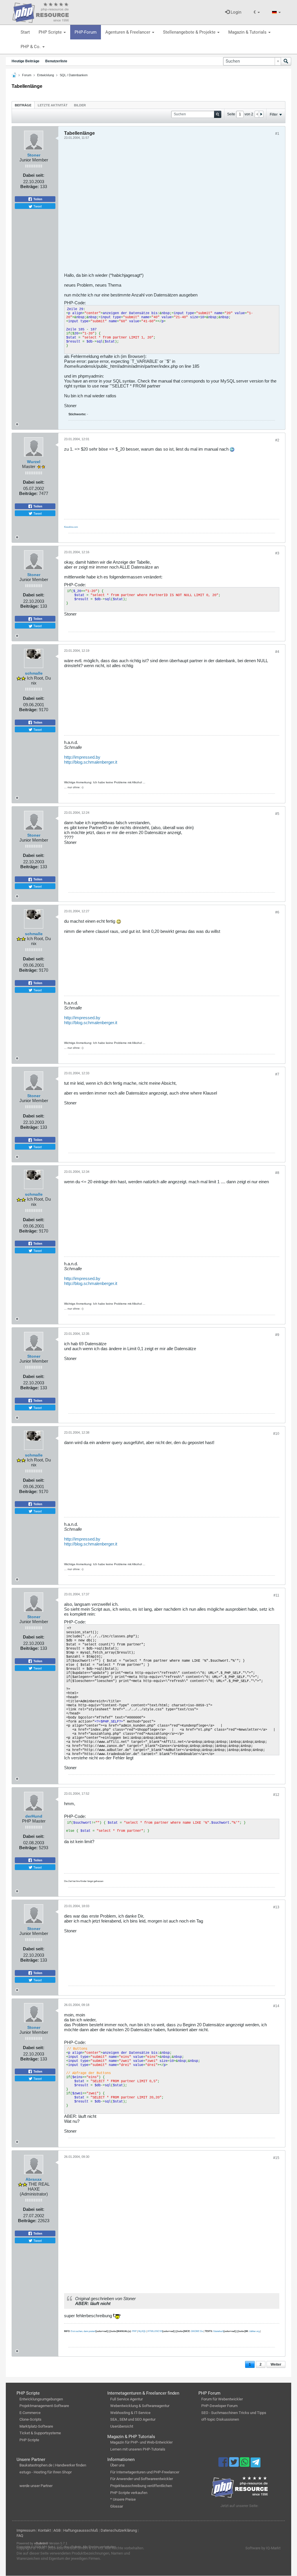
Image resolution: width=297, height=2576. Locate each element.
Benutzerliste (56, 61)
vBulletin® (41, 2543)
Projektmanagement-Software (44, 2406)
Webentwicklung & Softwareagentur (140, 2406)
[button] (257, 12)
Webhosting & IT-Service (130, 2413)
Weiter (276, 2364)
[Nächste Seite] (261, 114)
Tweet (37, 206)
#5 (277, 814)
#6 (277, 912)
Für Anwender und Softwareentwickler (142, 2479)
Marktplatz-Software (36, 2426)
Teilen (37, 199)
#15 (276, 2158)
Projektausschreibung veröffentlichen (141, 2486)
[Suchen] (286, 61)
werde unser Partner (36, 2486)
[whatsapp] (245, 2465)
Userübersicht (122, 2426)
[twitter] (234, 2465)
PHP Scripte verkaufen (129, 2493)
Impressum (26, 2530)
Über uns (117, 2465)
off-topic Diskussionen (220, 2419)
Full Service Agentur (126, 2399)
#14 (276, 2006)
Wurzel (34, 462)
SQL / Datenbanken (74, 75)
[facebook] (224, 2465)
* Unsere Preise (123, 2499)
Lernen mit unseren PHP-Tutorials (138, 2449)
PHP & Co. (31, 47)
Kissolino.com (71, 527)
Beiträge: (30, 186)
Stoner (34, 155)
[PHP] (41, 12)
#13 (276, 1907)
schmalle (34, 673)
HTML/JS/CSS (155, 2331)
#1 (277, 134)
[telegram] (255, 2464)
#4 (277, 652)
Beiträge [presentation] (23, 105)
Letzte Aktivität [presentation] (53, 105)
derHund (34, 1816)
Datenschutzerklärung (119, 2530)
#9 (277, 1335)
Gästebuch (218, 2331)
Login (235, 12)
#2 (277, 440)
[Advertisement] (172, 208)
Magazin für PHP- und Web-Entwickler (141, 2442)
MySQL (142, 2331)
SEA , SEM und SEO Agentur (133, 2419)
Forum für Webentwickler (222, 2399)
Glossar (117, 2506)
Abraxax (34, 2179)
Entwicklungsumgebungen (41, 2399)
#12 (276, 1795)
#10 (276, 1434)
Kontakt (44, 2530)
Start (25, 32)
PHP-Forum (86, 32)
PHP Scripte (51, 32)
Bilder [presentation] (80, 105)
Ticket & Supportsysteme (40, 2433)
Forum (27, 75)
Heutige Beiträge (26, 61)
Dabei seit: (34, 175)
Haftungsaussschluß (81, 2530)
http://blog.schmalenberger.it (91, 762)
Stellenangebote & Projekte (190, 32)
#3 (277, 553)
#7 (277, 1074)
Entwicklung (46, 75)
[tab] (23, 105)
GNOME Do (197, 2331)
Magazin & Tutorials (248, 32)
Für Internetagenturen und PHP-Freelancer (145, 2472)
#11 (276, 1595)
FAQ (20, 2536)
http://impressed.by (82, 757)
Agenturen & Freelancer (128, 32)
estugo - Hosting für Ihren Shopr (46, 2472)
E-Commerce (30, 2413)
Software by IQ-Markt (263, 2548)
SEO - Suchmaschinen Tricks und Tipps (234, 2413)
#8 (277, 1173)
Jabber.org (254, 2331)
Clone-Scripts (30, 2419)
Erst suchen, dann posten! (83, 2331)
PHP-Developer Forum (219, 2406)
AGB (57, 2530)
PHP (134, 2331)
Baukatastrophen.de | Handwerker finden (53, 2465)
